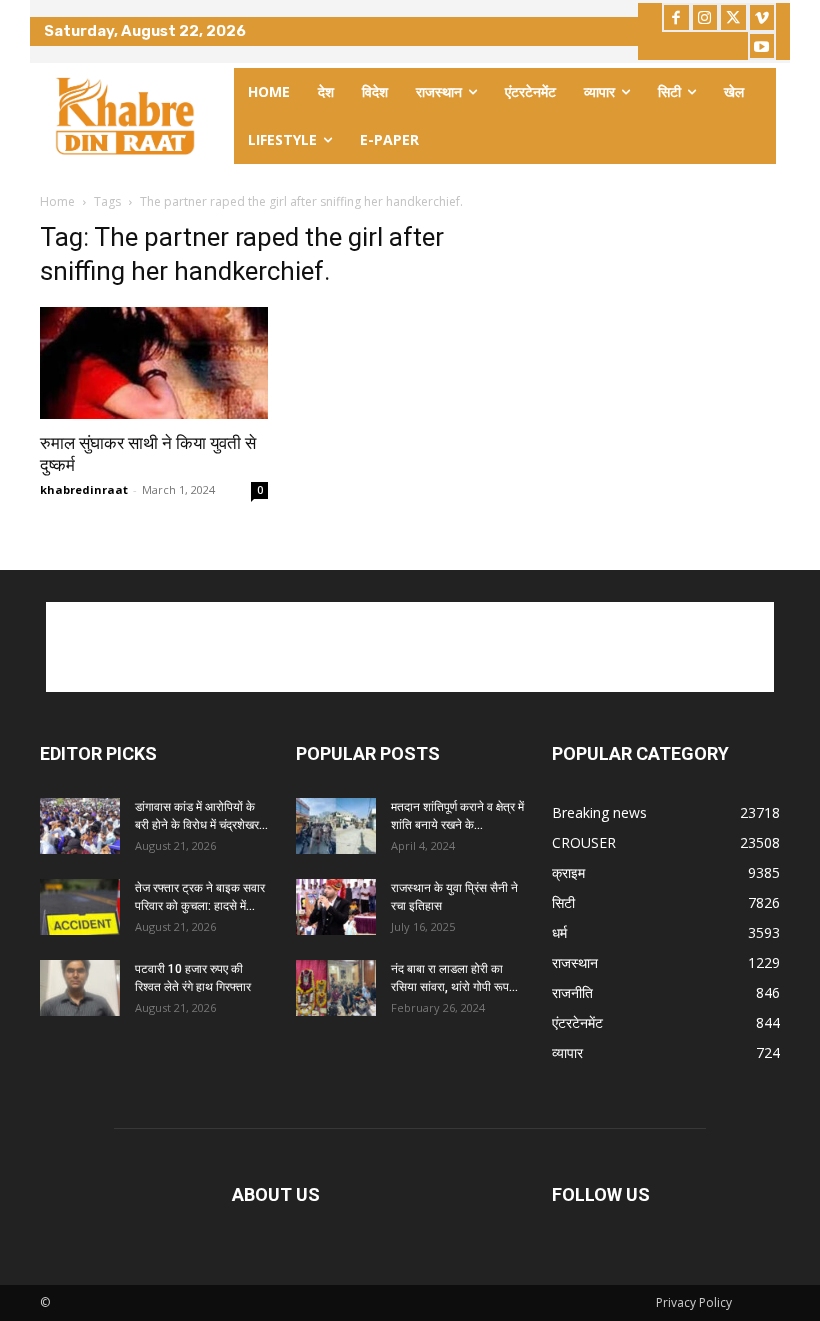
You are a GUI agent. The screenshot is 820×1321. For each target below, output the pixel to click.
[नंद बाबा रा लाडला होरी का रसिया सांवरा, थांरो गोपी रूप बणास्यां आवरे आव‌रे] (336, 988)
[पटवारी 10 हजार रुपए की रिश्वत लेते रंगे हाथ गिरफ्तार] (80, 988)
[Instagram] (705, 17)
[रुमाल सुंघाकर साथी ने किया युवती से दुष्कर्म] (154, 363)
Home (57, 201)
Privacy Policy (694, 1302)
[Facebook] (676, 17)
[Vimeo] (762, 17)
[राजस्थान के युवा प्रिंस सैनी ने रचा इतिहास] (336, 907)
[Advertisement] (410, 647)
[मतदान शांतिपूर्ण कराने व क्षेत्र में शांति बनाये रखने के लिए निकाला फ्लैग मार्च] (336, 826)
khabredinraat (84, 489)
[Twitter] (733, 17)
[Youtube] (762, 46)
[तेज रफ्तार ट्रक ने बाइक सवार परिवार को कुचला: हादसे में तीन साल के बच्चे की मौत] (80, 907)
